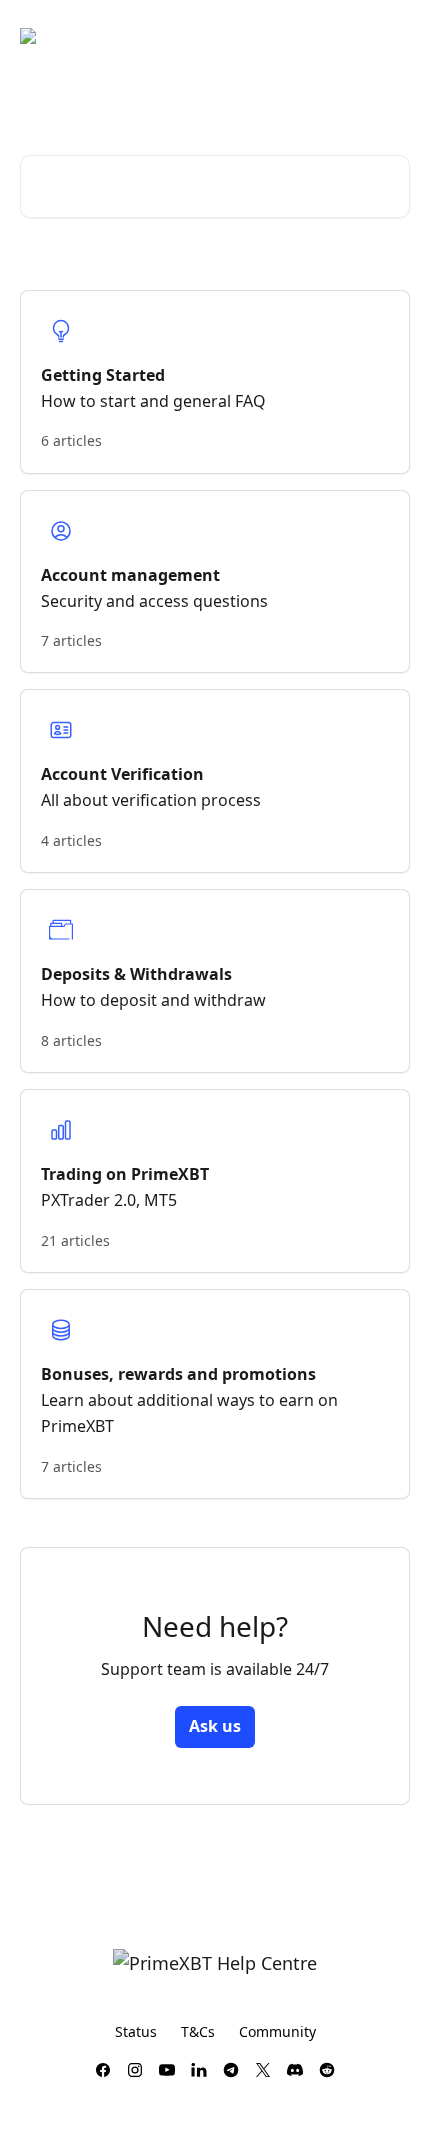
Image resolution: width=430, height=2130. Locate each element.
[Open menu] (392, 36)
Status (136, 2031)
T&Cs (198, 2031)
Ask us (215, 1726)
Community (277, 2031)
